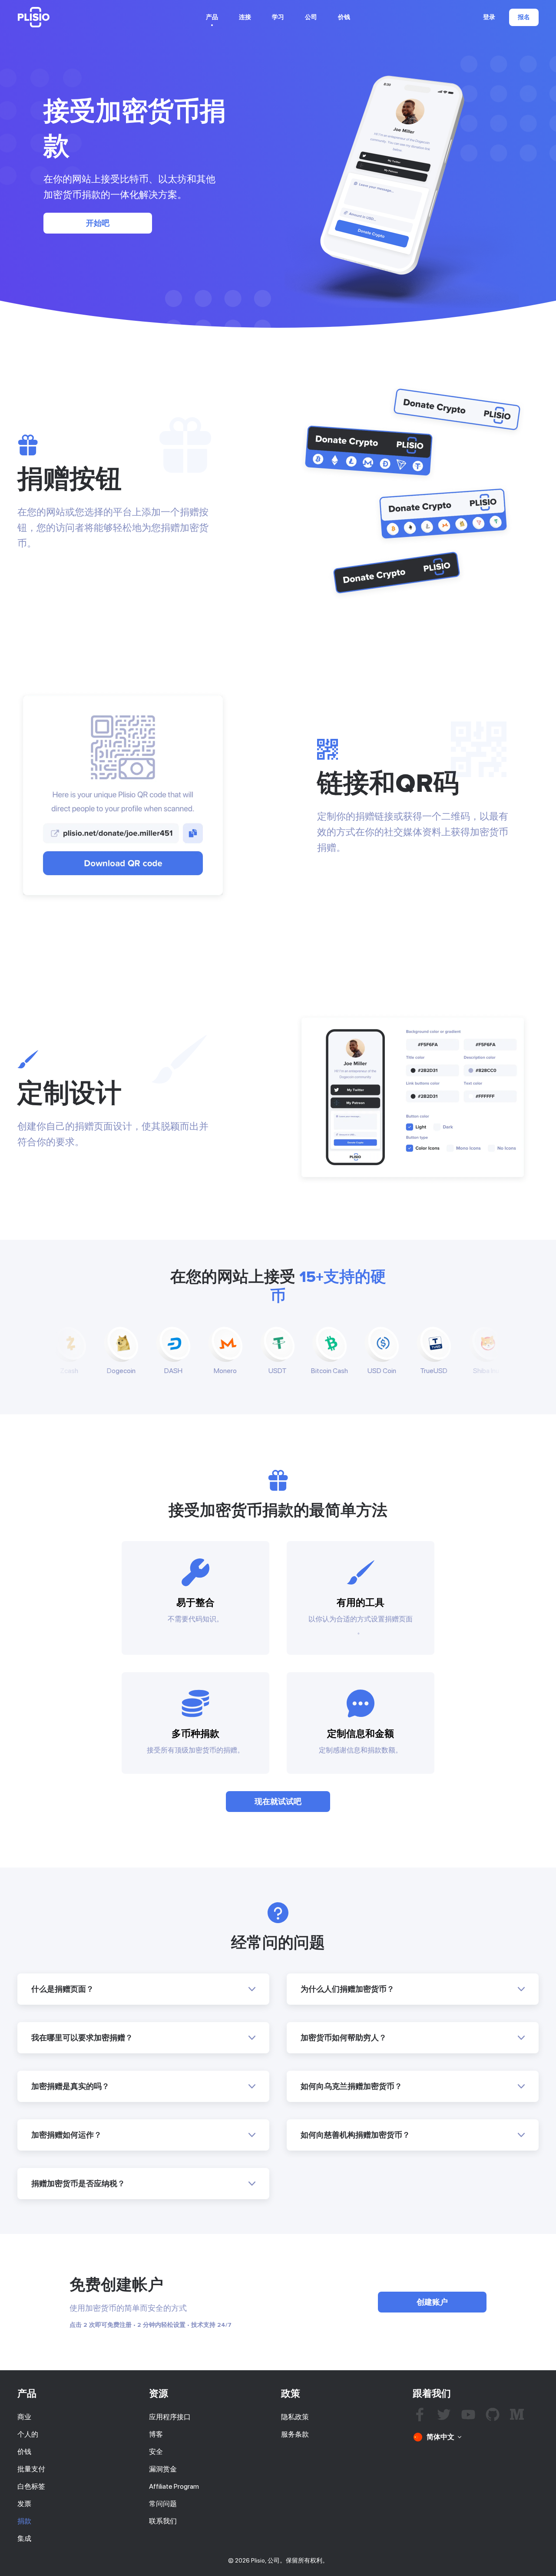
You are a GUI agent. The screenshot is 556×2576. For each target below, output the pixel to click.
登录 (489, 17)
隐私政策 (295, 2417)
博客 (156, 2434)
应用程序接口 (170, 2417)
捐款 (24, 2521)
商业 (24, 2417)
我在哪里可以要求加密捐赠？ (82, 2038)
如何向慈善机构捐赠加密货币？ (355, 2135)
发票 (24, 2504)
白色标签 (31, 2486)
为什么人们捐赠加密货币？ (347, 1989)
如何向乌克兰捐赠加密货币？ (351, 2086)
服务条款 (295, 2434)
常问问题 (163, 2504)
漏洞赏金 (163, 2469)
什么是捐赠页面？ (63, 1989)
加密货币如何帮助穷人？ (344, 2038)
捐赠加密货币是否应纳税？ (78, 2184)
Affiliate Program (174, 2486)
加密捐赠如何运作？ (66, 2135)
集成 (24, 2538)
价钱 (344, 17)
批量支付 (31, 2469)
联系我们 (163, 2521)
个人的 (28, 2434)
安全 (156, 2452)
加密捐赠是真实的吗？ (70, 2086)
